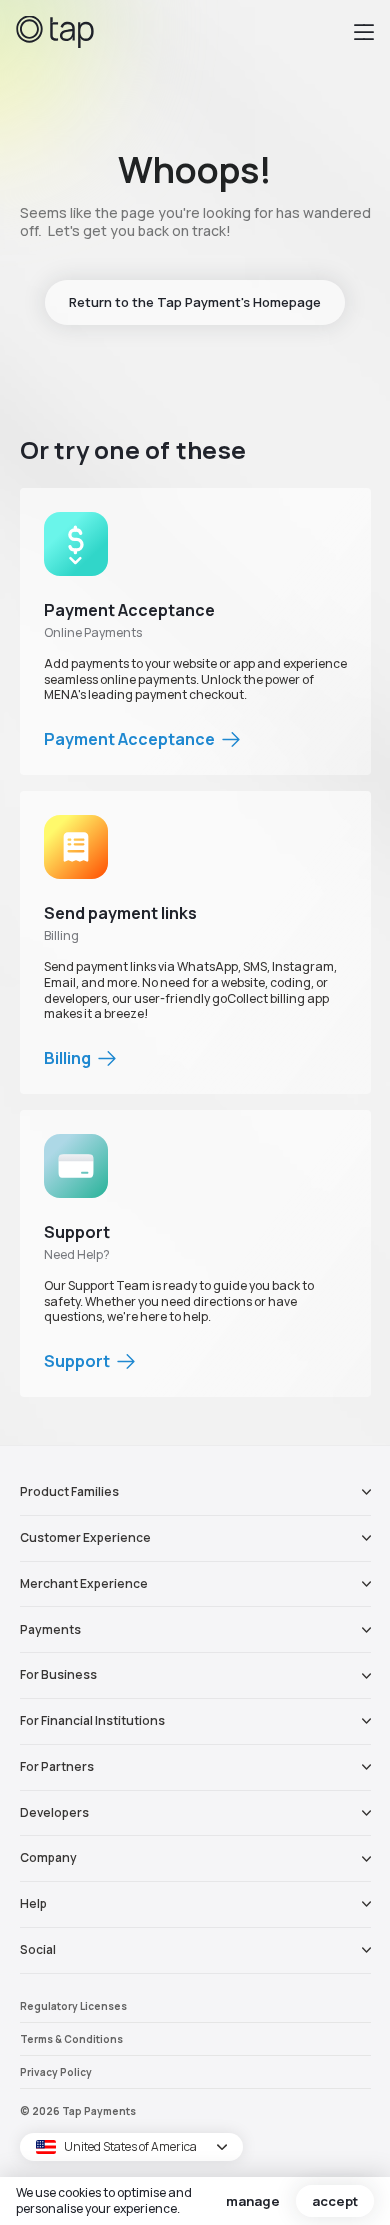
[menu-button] (364, 32)
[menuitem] (195, 1492)
